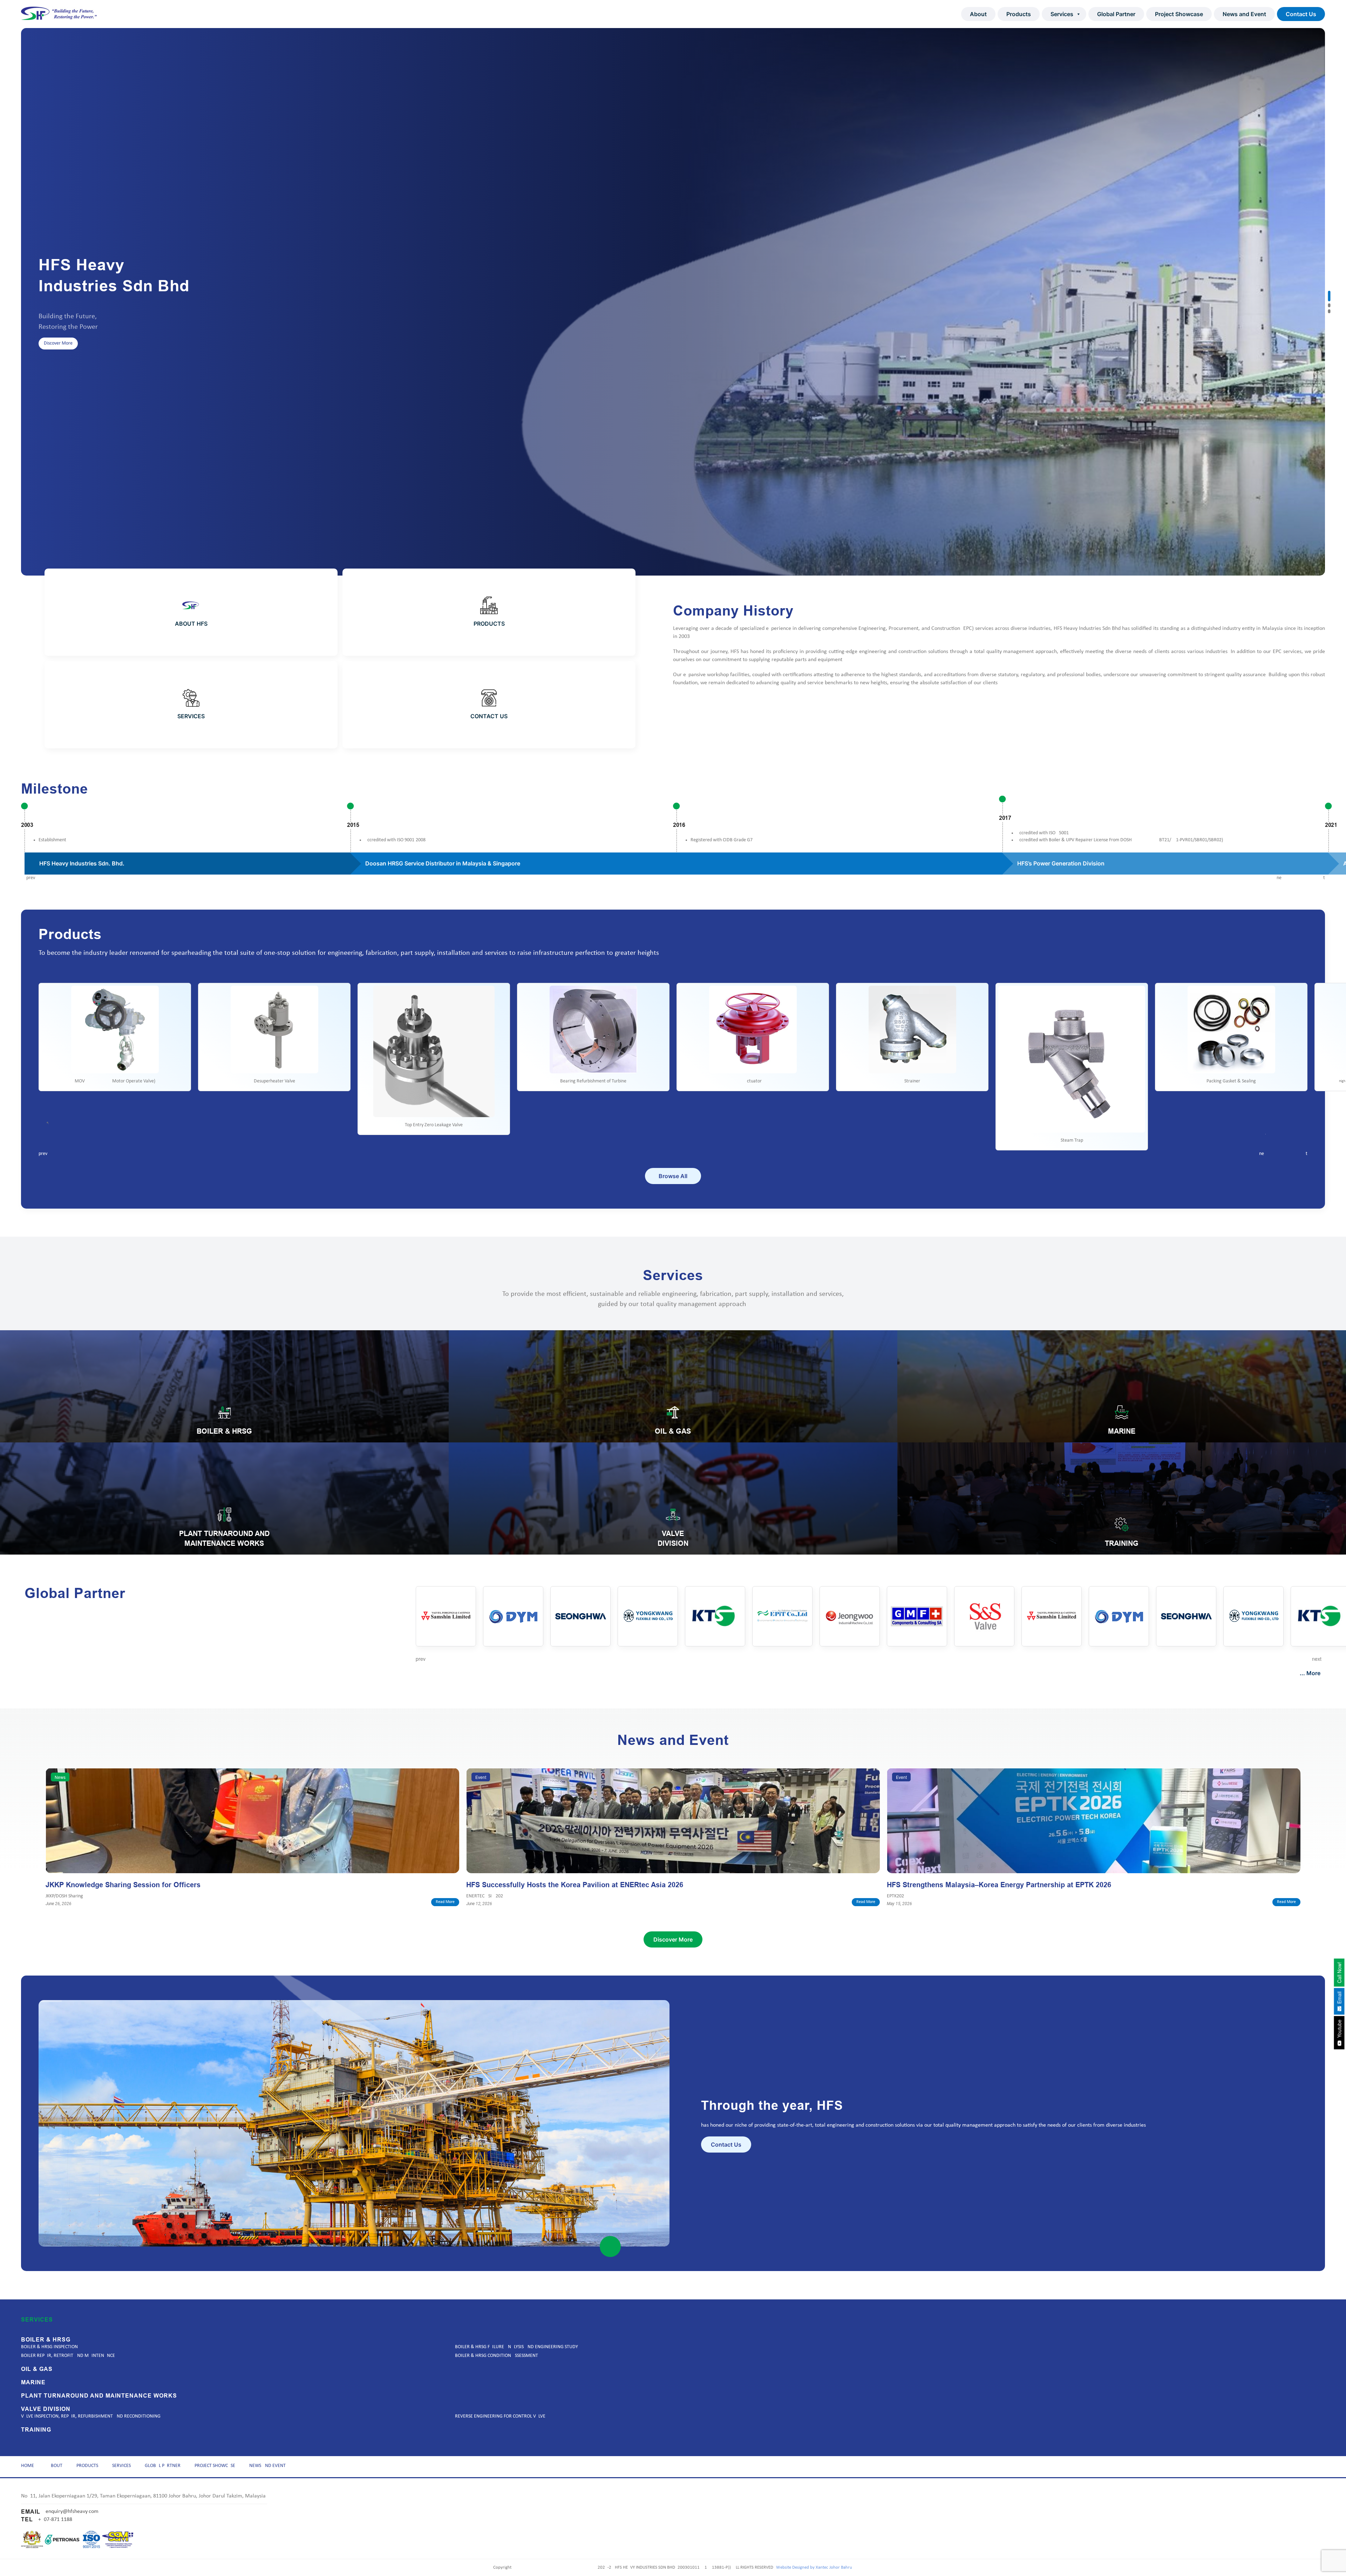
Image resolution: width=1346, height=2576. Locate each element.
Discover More (58, 362)
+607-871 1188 (55, 2520)
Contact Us (1301, 14)
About (978, 14)
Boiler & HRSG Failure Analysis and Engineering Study (516, 2347)
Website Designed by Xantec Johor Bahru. (815, 2567)
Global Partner (1116, 14)
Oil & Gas (37, 2369)
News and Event (1244, 14)
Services (1062, 14)
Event (481, 1777)
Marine (33, 2383)
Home (28, 2466)
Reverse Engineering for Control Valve (500, 2416)
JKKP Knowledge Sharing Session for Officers (123, 1885)
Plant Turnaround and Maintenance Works (99, 2396)
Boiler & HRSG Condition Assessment (497, 2356)
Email (1339, 1999)
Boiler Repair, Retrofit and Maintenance (68, 2356)
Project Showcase (1179, 14)
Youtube (1339, 2030)
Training (36, 2430)
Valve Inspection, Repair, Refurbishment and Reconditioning (91, 2416)
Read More (445, 1902)
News (60, 1777)
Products (1019, 14)
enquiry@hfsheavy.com (72, 2512)
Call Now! (1339, 1973)
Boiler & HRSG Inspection (49, 2347)
